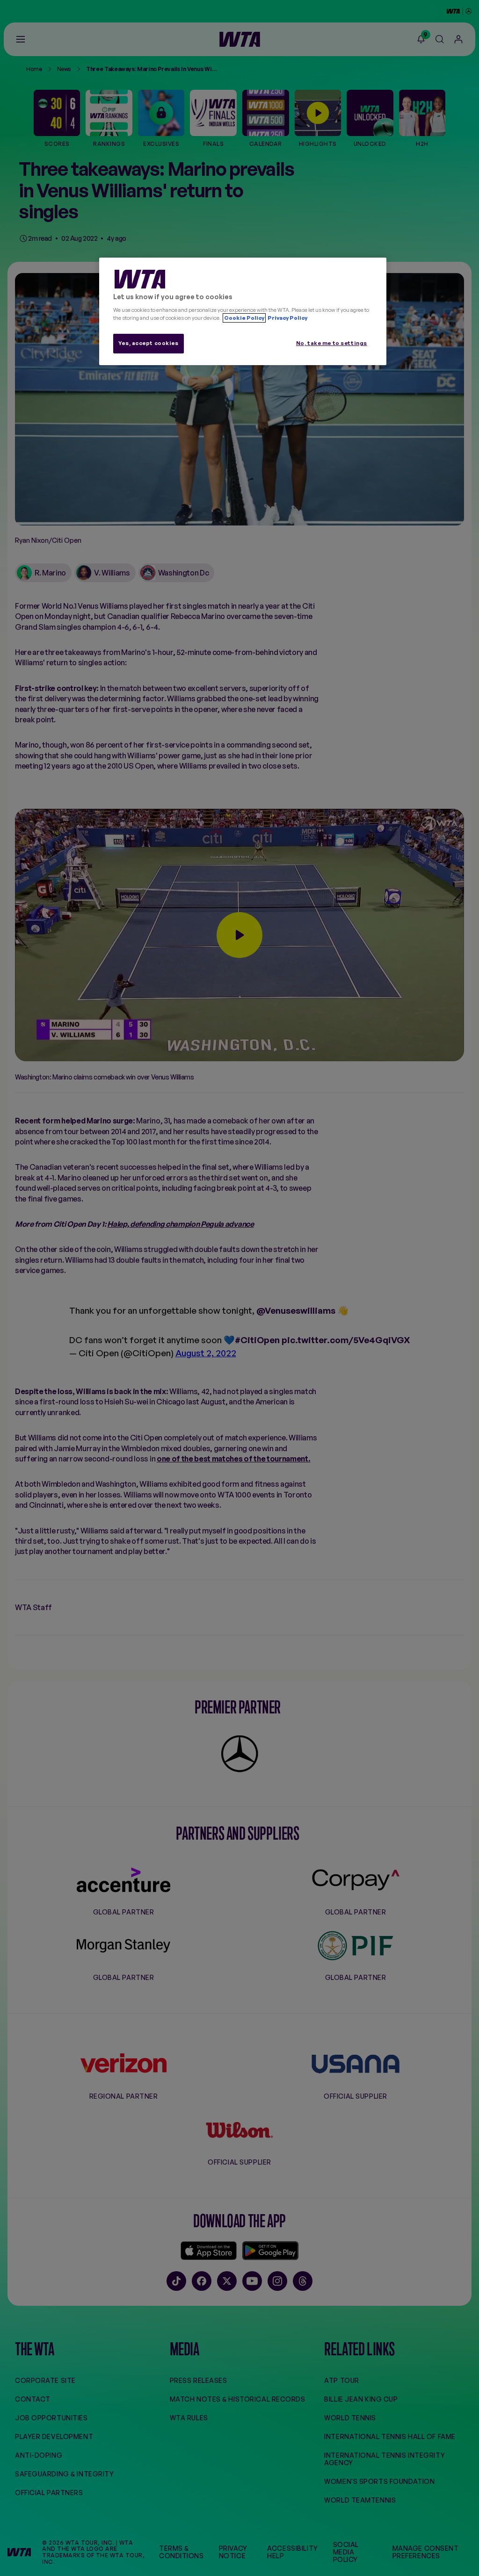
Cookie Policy (244, 318)
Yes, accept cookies (149, 343)
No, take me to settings (332, 343)
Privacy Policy (287, 318)
